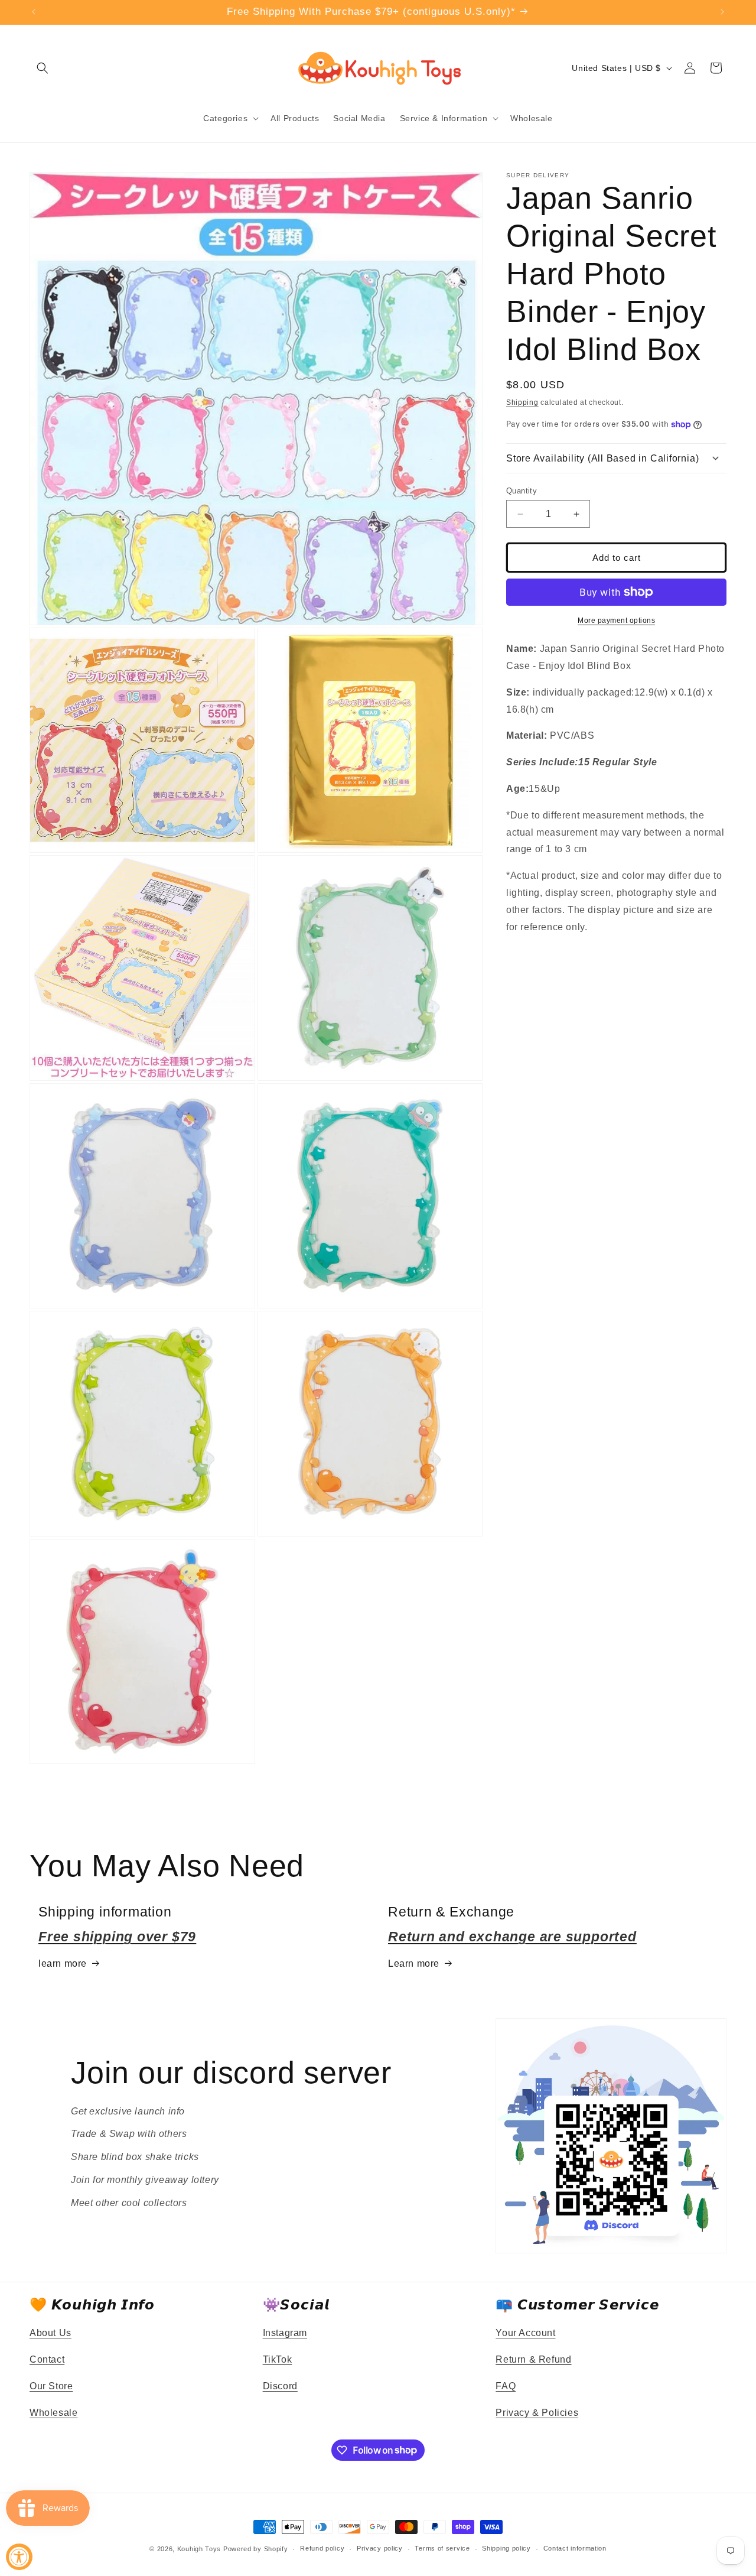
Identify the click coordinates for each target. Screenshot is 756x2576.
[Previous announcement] (34, 12)
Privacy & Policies (537, 2413)
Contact (47, 2359)
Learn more (414, 1963)
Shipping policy (506, 2548)
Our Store (51, 2386)
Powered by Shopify (256, 2549)
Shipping (522, 402)
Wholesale (53, 2413)
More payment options (616, 621)
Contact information (575, 2548)
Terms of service (442, 2548)
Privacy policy (380, 2548)
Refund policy (322, 2548)
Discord (280, 2386)
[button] (43, 68)
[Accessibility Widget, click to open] (19, 2557)
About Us (50, 2333)
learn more (63, 1963)
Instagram (285, 2333)
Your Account (525, 2333)
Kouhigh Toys (199, 2549)
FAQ (506, 2386)
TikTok (278, 2359)
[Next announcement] (722, 12)
